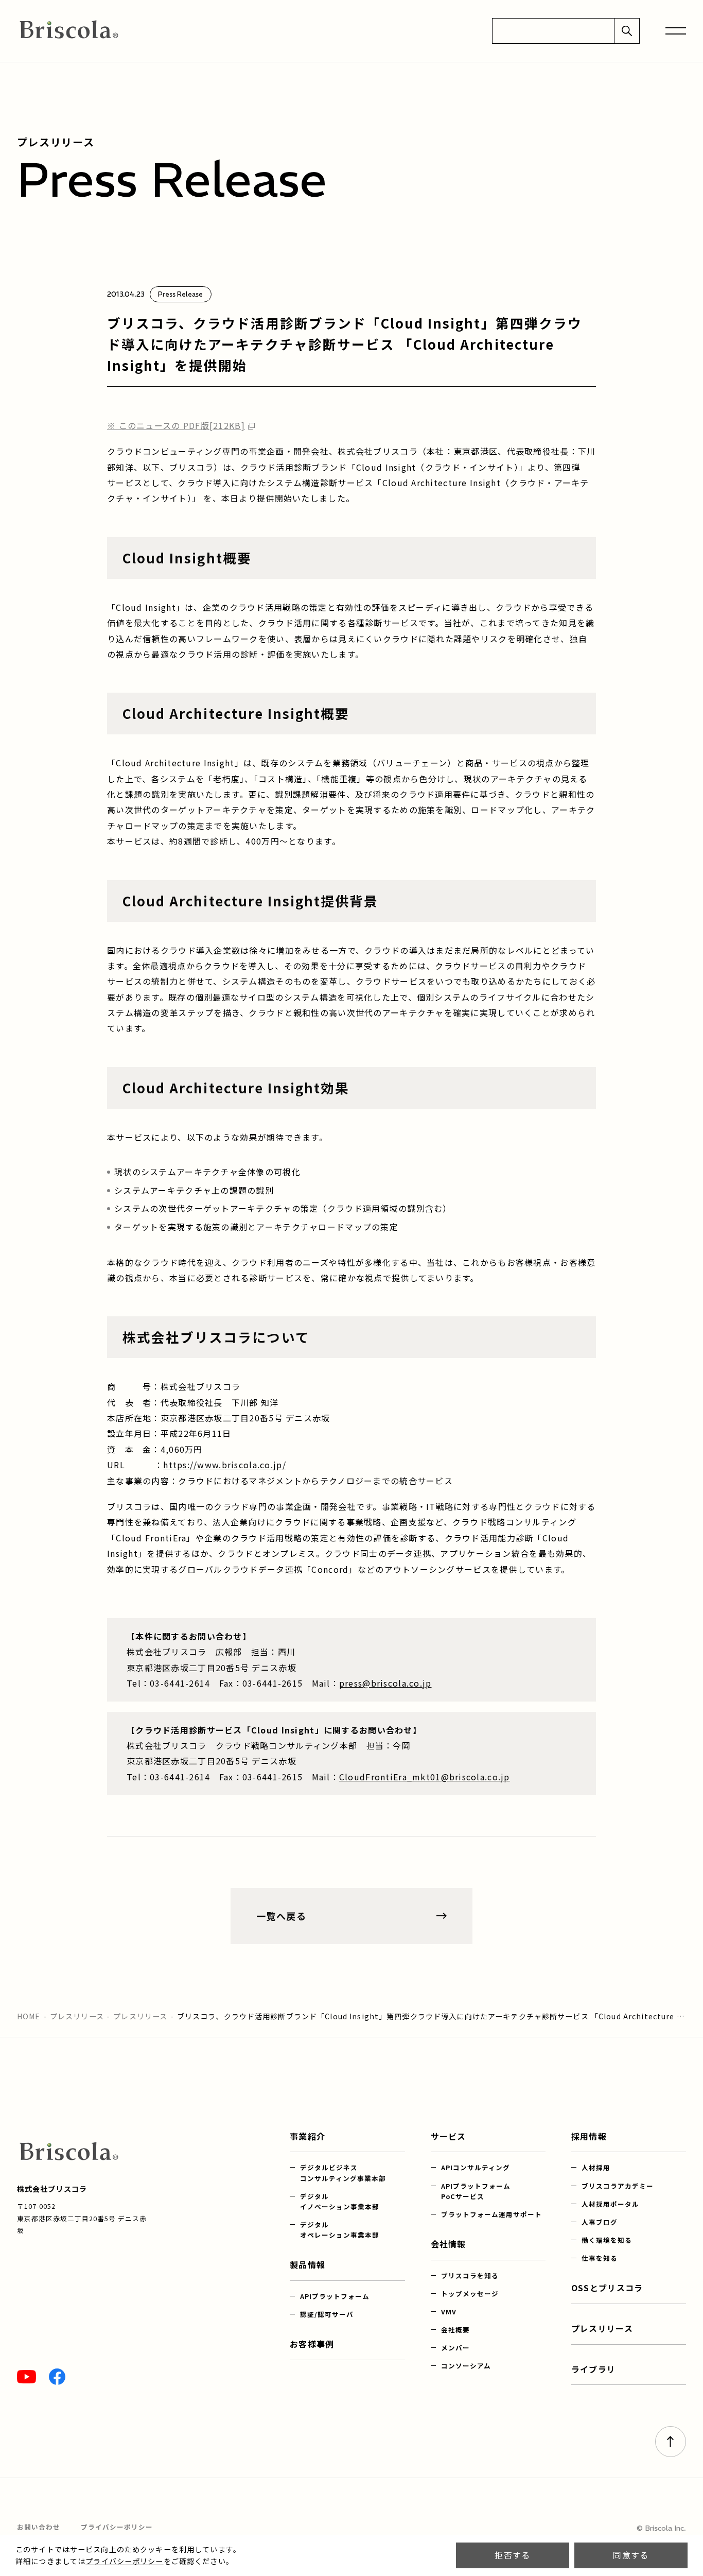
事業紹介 (307, 2136)
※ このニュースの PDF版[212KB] (176, 425)
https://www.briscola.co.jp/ (225, 1465)
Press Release (180, 294)
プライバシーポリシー (124, 2561)
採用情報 (589, 2136)
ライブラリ (593, 2369)
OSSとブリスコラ (607, 2288)
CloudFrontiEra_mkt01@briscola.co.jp (425, 1777)
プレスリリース (77, 2016)
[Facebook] (57, 2377)
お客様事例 (312, 2344)
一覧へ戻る (281, 1916)
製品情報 (307, 2264)
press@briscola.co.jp (385, 1683)
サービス (449, 2136)
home (29, 2016)
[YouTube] (27, 2377)
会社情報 (449, 2244)
